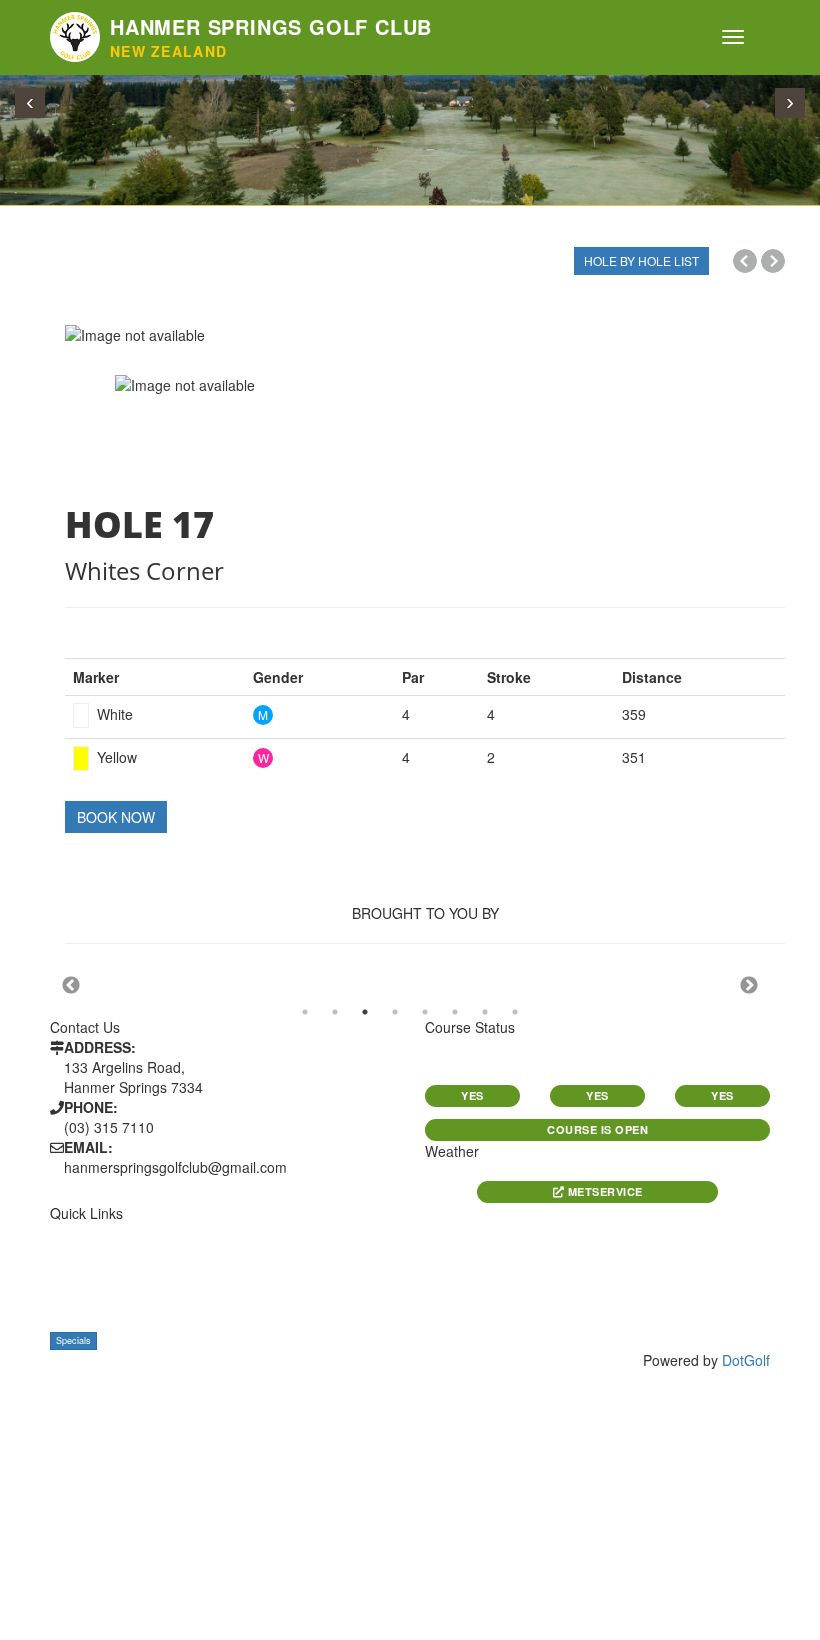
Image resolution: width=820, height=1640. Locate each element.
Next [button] (749, 986)
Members (268, 1232)
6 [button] (455, 1012)
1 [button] (305, 1012)
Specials (73, 1340)
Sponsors (272, 1254)
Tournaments (96, 1276)
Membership (90, 1298)
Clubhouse (88, 1320)
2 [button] (335, 1012)
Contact (266, 1276)
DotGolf (746, 1360)
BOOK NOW (116, 817)
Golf (66, 1254)
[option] (425, 335)
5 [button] (425, 1012)
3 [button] (365, 1012)
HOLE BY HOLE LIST (641, 260)
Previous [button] (71, 986)
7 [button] (485, 1012)
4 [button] (395, 1012)
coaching (270, 1298)
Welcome (81, 1232)
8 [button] (515, 1012)
